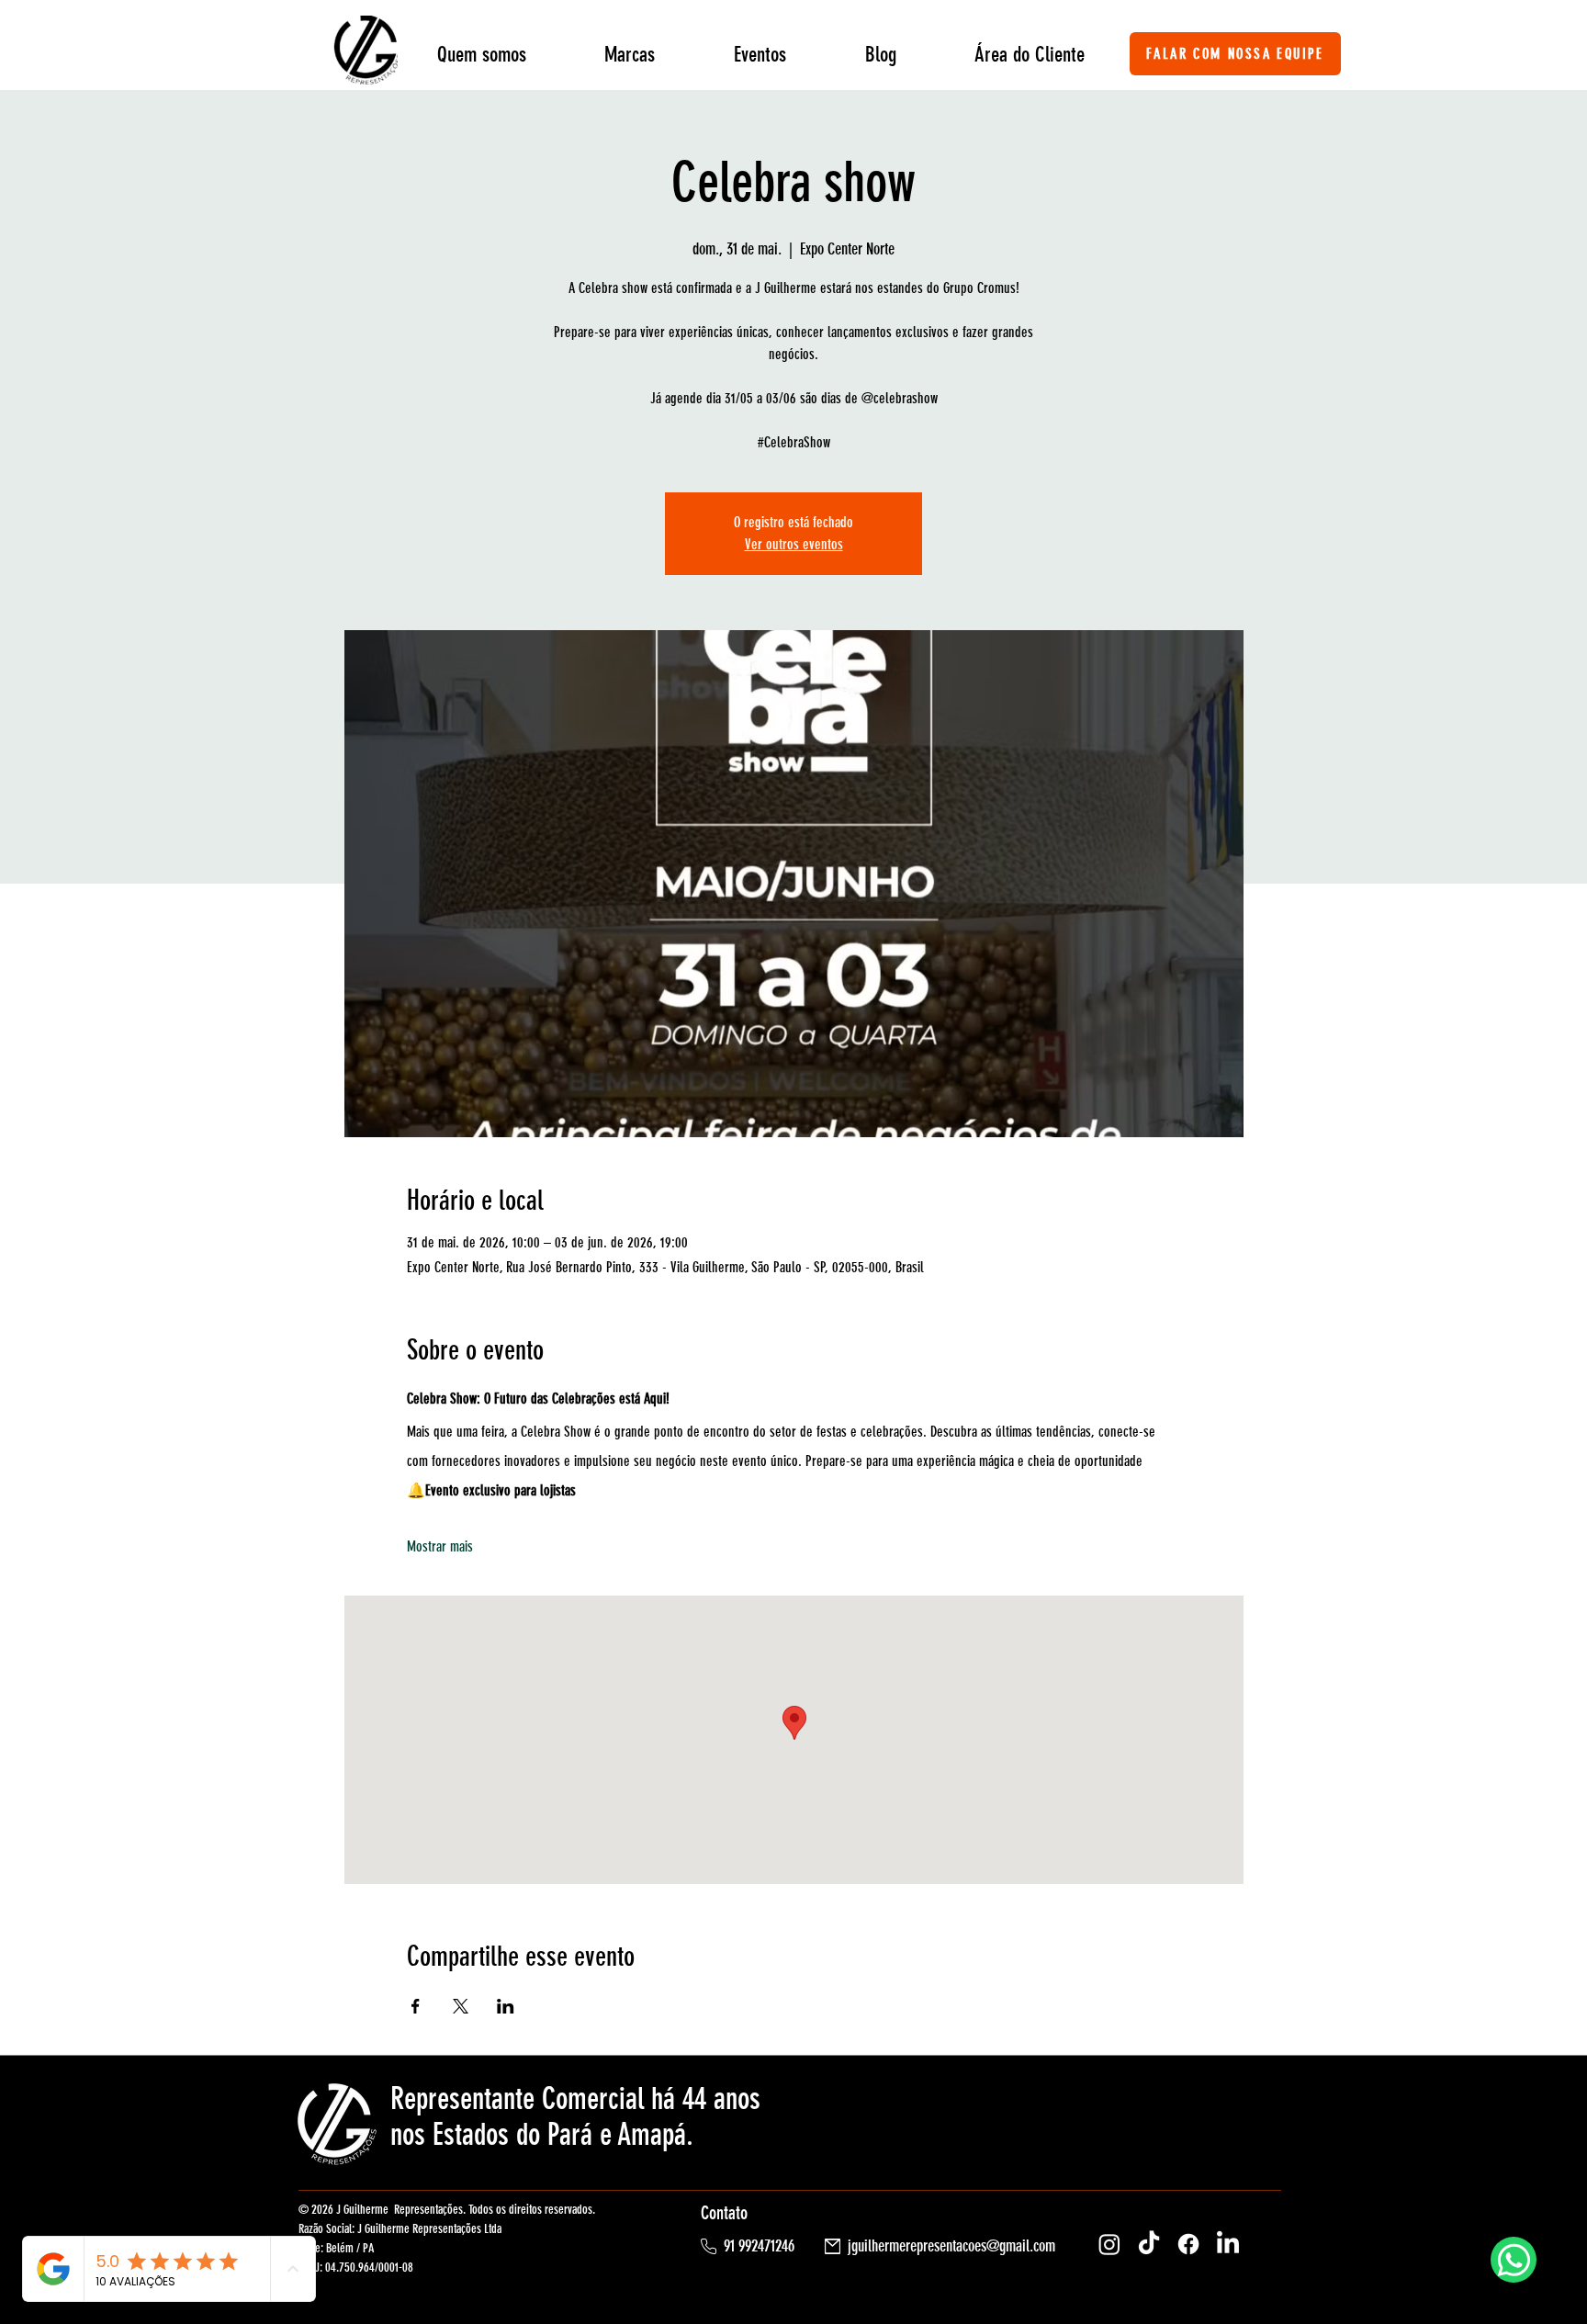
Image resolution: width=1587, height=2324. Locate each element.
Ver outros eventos (794, 544)
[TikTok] (1149, 2244)
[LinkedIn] (1228, 2244)
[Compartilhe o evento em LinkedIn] (506, 2006)
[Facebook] (1188, 2244)
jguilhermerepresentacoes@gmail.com (951, 2246)
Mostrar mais (440, 1546)
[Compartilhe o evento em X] (461, 2006)
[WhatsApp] (1514, 2260)
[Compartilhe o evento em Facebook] (416, 2006)
